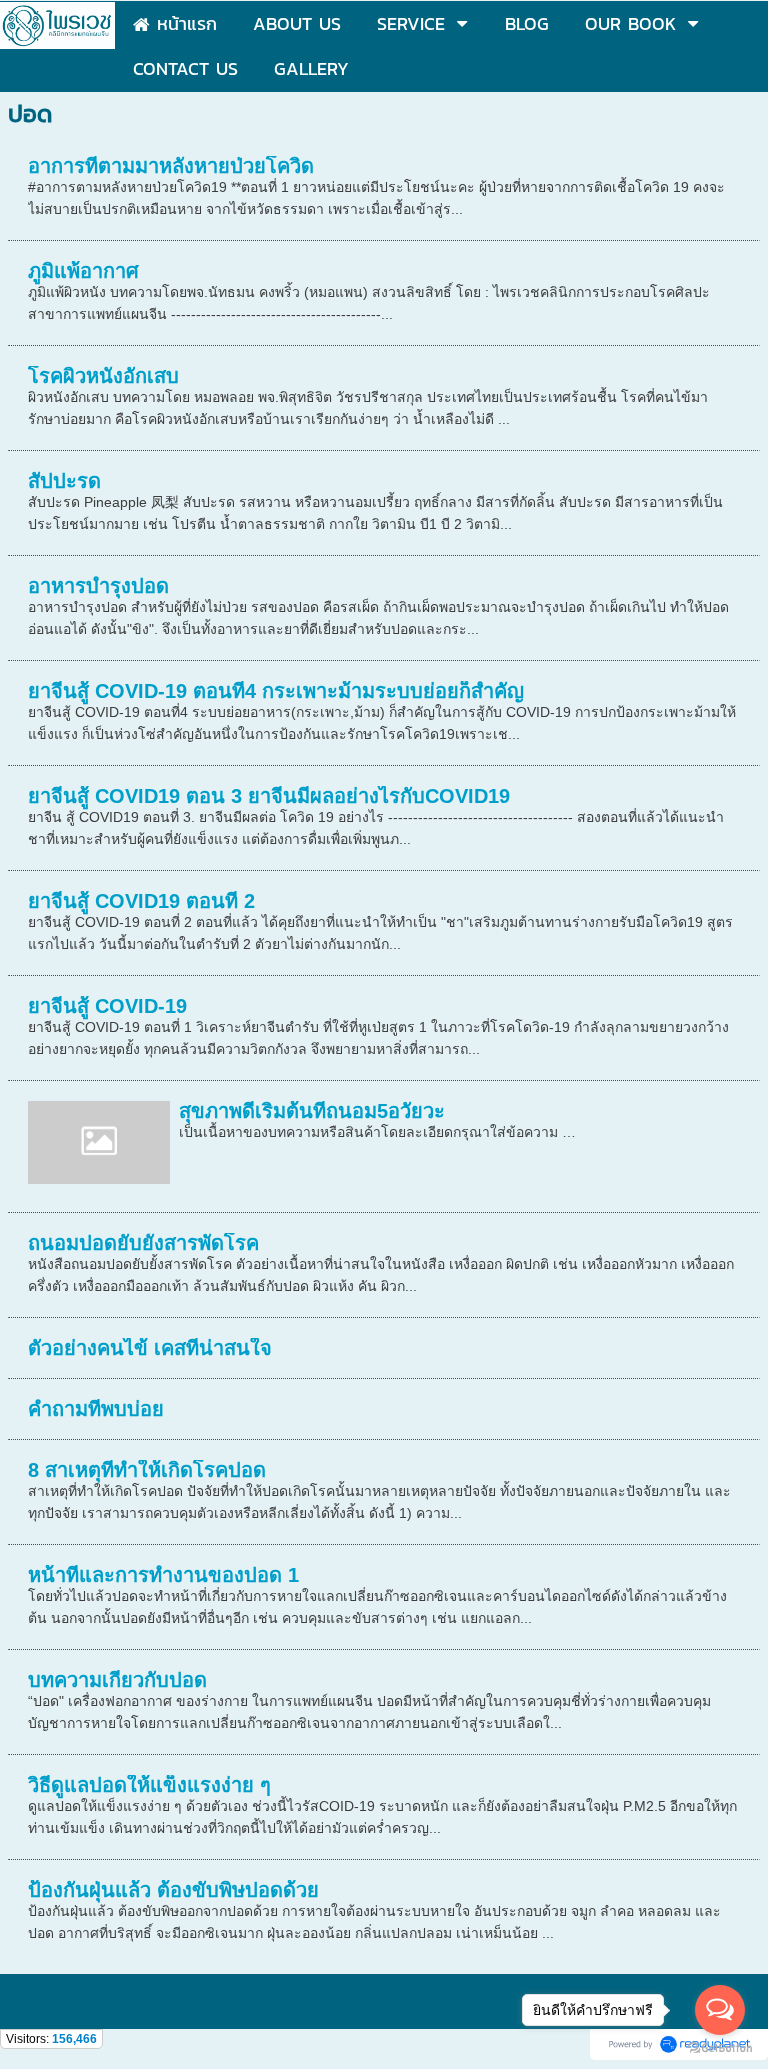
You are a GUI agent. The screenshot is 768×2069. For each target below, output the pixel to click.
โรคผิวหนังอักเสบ (103, 376)
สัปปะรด (64, 481)
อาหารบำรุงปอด (98, 586)
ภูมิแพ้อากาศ (83, 271)
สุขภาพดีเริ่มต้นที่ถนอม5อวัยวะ (312, 1111)
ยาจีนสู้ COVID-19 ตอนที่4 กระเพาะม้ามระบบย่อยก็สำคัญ (276, 691)
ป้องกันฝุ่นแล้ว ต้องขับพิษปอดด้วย (173, 1890)
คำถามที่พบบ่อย (96, 1409)
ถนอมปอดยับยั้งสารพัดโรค (143, 1243)
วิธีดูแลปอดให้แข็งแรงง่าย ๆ (149, 1785)
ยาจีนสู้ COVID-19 (107, 1006)
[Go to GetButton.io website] (720, 2048)
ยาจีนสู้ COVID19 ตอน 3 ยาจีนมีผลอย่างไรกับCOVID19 (269, 796)
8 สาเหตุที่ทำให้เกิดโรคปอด (147, 1470)
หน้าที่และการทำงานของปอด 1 (163, 1575)
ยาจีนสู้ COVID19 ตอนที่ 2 (141, 901)
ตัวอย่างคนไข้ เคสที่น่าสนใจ (150, 1348)
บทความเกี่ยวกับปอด (117, 1680)
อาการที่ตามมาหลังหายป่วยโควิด (171, 166)
